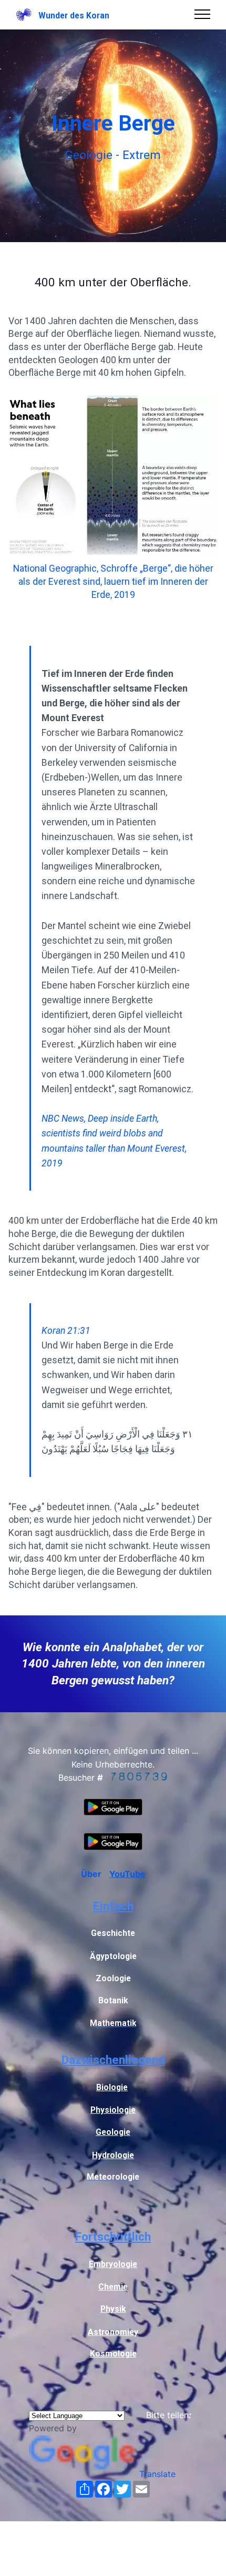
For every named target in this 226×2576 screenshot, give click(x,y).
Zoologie (113, 1979)
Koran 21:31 (66, 1331)
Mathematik (113, 2023)
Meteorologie (113, 2177)
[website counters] (139, 1778)
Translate (157, 2474)
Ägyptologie (113, 1956)
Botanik (113, 2001)
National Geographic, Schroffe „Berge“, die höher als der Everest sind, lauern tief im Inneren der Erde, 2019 (113, 581)
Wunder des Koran (74, 16)
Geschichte (113, 1933)
